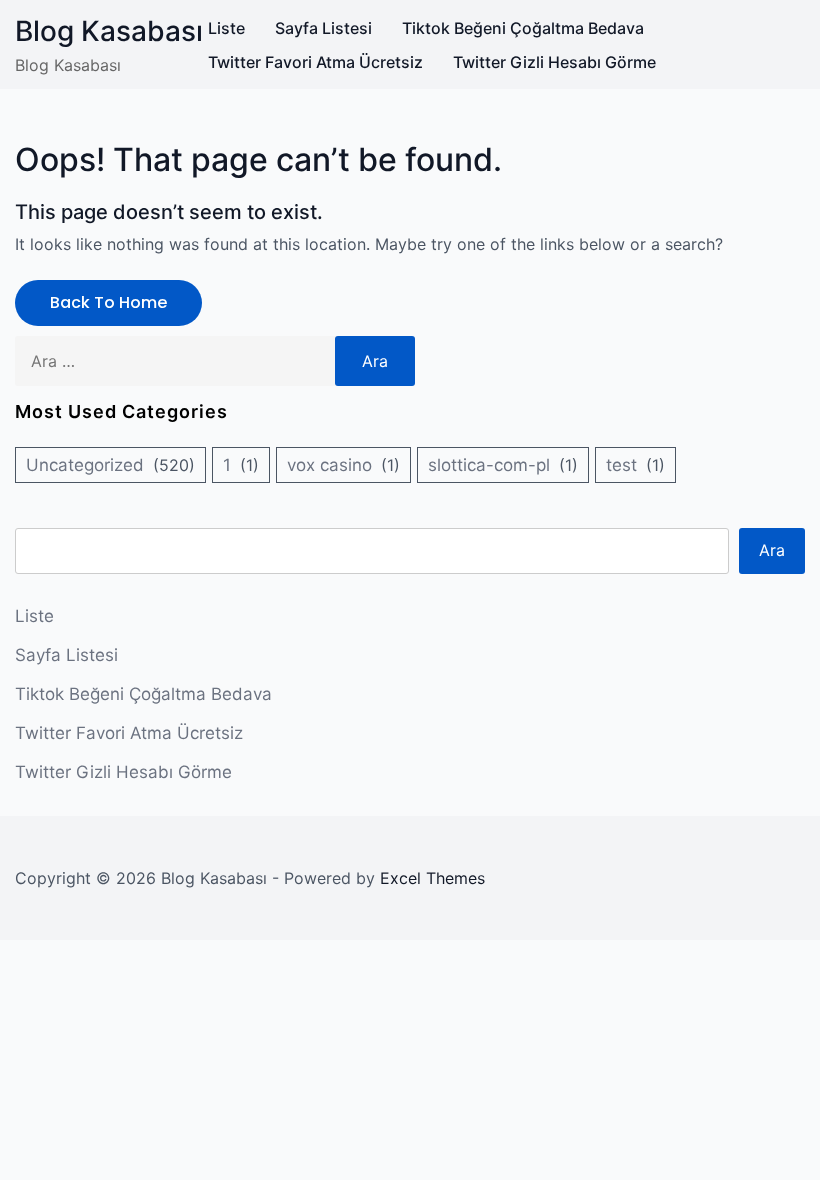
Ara (772, 550)
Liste (226, 28)
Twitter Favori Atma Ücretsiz (315, 62)
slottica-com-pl (489, 465)
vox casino (329, 465)
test (621, 465)
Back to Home (108, 302)
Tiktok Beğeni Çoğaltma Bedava (523, 28)
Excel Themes (432, 878)
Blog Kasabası (109, 31)
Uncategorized (85, 465)
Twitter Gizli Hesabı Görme (554, 62)
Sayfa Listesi (323, 28)
